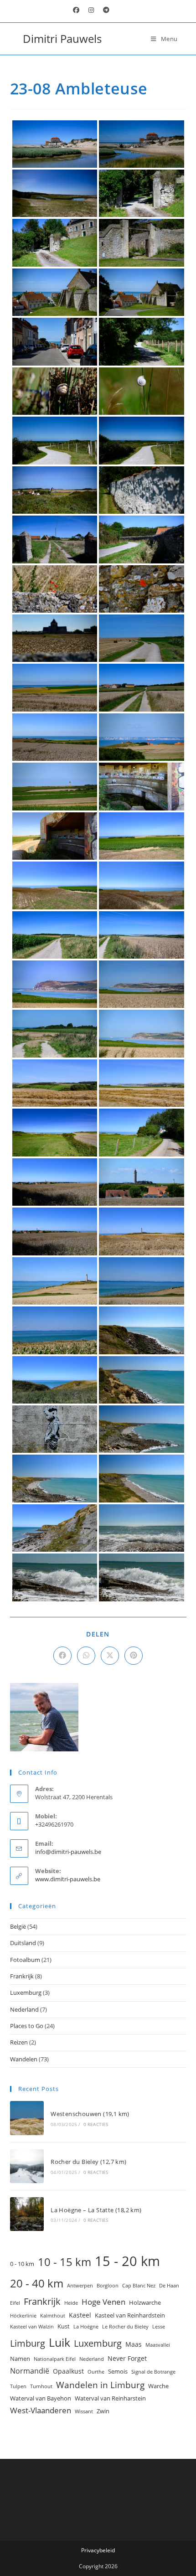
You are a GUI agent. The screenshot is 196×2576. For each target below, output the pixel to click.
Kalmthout (53, 2316)
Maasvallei (158, 2345)
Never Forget (127, 2358)
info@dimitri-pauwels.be (68, 1852)
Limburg (28, 2343)
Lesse (159, 2327)
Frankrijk (22, 1976)
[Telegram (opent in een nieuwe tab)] (104, 10)
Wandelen (24, 2059)
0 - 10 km (22, 2264)
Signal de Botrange (153, 2372)
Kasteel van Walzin (32, 2327)
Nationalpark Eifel (55, 2359)
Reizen (19, 2042)
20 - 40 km (37, 2283)
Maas (134, 2344)
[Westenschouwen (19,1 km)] (27, 2118)
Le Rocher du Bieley (125, 2327)
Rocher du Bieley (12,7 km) (88, 2162)
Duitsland (23, 1943)
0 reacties (96, 2124)
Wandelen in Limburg (100, 2385)
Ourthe (96, 2372)
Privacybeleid (98, 2550)
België (18, 1926)
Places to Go (27, 2026)
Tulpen (18, 2386)
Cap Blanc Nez (139, 2286)
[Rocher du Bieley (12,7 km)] (27, 2166)
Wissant (84, 2411)
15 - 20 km (127, 2261)
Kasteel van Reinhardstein (130, 2315)
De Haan (169, 2286)
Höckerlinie (23, 2316)
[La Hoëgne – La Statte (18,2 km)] (27, 2214)
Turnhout (41, 2386)
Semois (118, 2371)
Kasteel (80, 2315)
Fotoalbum (25, 1960)
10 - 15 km (64, 2262)
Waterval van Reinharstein (110, 2398)
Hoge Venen (103, 2302)
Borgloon (108, 2286)
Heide (71, 2303)
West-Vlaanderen (41, 2410)
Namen (20, 2359)
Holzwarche (145, 2302)
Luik (59, 2342)
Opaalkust (68, 2371)
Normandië (30, 2371)
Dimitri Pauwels (62, 39)
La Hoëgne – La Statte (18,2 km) (96, 2210)
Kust (64, 2326)
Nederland (24, 2009)
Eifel (15, 2303)
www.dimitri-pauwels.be (68, 1879)
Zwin (103, 2411)
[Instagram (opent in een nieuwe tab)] (91, 10)
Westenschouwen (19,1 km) (90, 2114)
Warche (158, 2386)
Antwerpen (80, 2286)
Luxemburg (26, 1993)
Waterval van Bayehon (41, 2398)
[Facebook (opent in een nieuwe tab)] (76, 10)
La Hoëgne (86, 2327)
